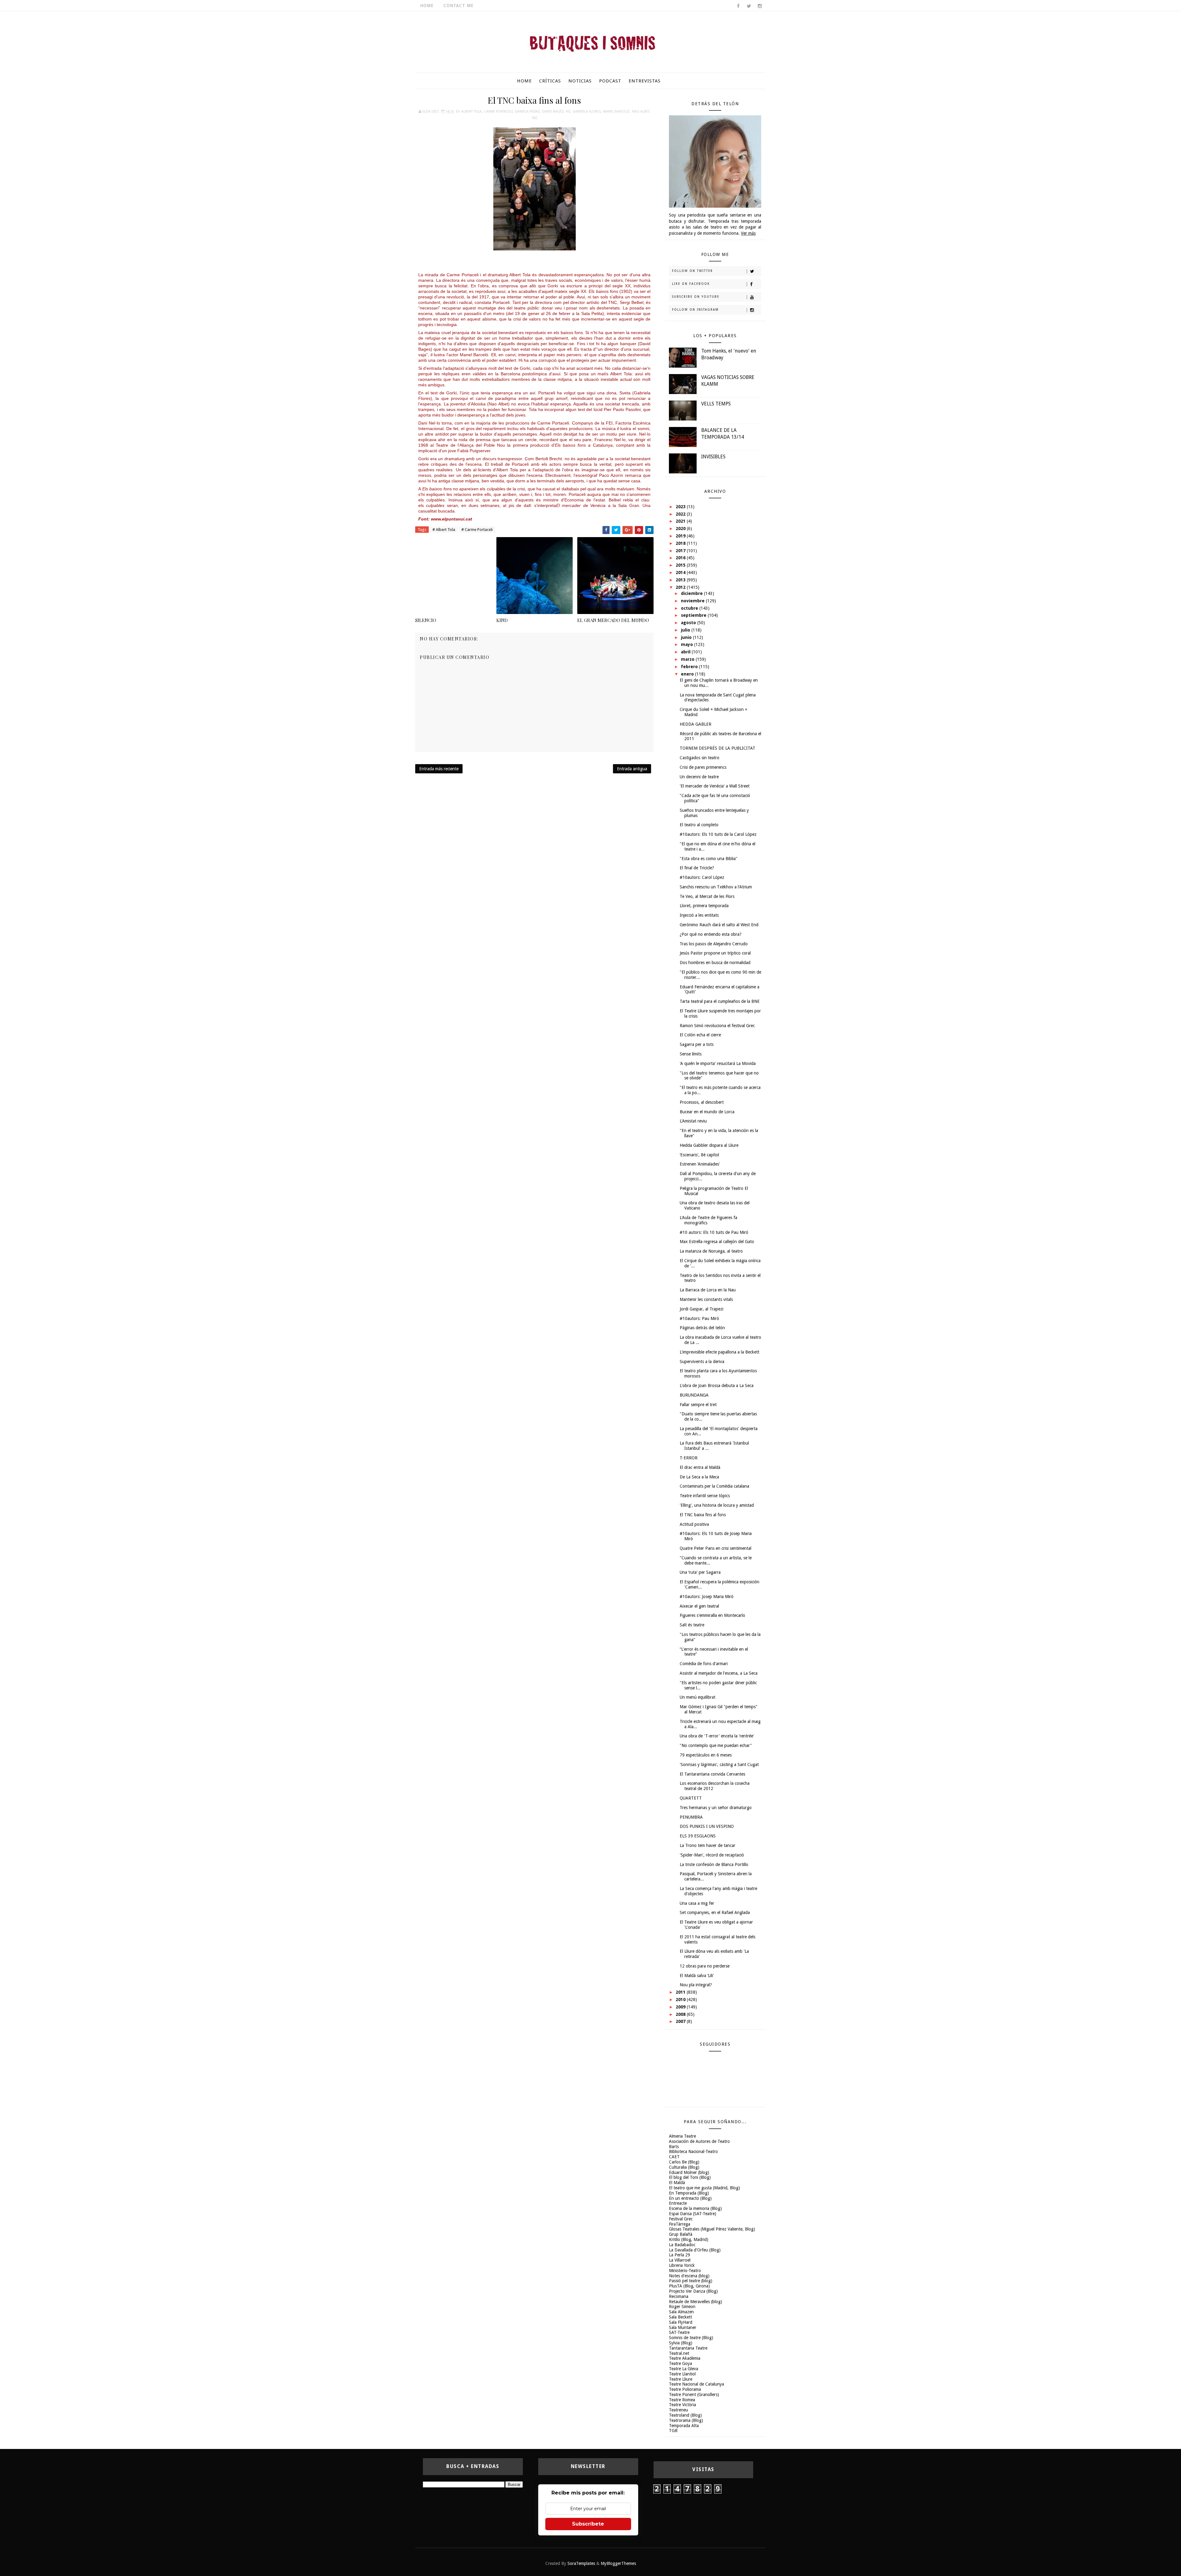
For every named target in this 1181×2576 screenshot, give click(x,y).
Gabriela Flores (587, 112)
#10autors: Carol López (702, 877)
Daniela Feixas (527, 112)
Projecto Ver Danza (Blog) (693, 2291)
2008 (681, 2014)
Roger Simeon (682, 2307)
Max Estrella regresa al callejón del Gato (717, 1242)
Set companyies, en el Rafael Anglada (715, 1912)
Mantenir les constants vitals (706, 1299)
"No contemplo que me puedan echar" (716, 1745)
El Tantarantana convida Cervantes (712, 1774)
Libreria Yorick (682, 2265)
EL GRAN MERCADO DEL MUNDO (613, 620)
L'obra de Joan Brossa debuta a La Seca (717, 1386)
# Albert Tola (444, 530)
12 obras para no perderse (705, 1966)
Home (427, 6)
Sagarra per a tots (697, 1044)
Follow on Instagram (695, 310)
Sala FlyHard (681, 2322)
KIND (502, 620)
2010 (681, 2000)
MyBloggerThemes (618, 2563)
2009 (681, 2007)
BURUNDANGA (694, 1395)
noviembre (693, 601)
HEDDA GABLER (696, 724)
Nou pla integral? (696, 1985)
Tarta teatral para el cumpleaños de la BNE (720, 1001)
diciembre (692, 593)
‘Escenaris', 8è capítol (699, 1155)
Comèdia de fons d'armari (704, 1664)
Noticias (580, 81)
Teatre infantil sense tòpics (705, 1496)
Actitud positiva (694, 1524)
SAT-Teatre (679, 2332)
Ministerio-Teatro (685, 2271)
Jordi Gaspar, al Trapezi (702, 1309)
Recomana (679, 2296)
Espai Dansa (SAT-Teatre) (693, 2214)
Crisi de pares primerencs (703, 767)
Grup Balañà (681, 2234)
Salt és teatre (692, 1625)
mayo (688, 644)
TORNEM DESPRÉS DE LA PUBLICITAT (718, 748)
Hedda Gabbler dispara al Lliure (709, 1145)
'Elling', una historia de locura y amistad (717, 1505)
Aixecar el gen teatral (699, 1606)
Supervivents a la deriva (702, 1362)
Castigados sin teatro (700, 758)
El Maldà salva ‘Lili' (697, 1976)
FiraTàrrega (680, 2224)
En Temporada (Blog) (689, 2193)
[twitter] (749, 6)
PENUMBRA (691, 1817)
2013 (681, 580)
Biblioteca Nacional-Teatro (693, 2151)
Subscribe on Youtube (696, 297)
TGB (673, 2430)
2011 (681, 1992)
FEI (568, 112)
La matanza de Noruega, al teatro (711, 1251)
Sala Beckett (680, 2317)
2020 (681, 528)
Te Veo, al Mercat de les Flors (707, 896)
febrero (690, 667)
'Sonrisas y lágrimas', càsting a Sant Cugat (719, 1765)
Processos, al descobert (702, 1102)
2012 (681, 587)
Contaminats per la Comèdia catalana (714, 1486)
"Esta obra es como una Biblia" (709, 859)
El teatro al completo (699, 825)
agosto (689, 623)
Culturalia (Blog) (684, 2167)
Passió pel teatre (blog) (691, 2281)
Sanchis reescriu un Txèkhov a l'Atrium (716, 887)
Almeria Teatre (682, 2136)
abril (686, 652)
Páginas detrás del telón (702, 1328)
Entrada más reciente (439, 769)
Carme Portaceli (498, 112)
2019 (681, 536)
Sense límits (691, 1054)
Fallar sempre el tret (698, 1405)
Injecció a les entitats (699, 915)
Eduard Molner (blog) (689, 2172)
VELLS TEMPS (716, 404)
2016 (681, 558)
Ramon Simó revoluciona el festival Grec (717, 1026)
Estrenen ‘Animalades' (700, 1164)
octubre (690, 608)
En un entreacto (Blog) (690, 2198)
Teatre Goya (680, 2363)
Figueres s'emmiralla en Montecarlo (712, 1615)
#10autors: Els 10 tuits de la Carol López (718, 834)
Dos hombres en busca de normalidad (715, 963)
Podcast (610, 81)
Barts (674, 2147)
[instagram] (760, 6)
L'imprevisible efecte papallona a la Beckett (720, 1352)
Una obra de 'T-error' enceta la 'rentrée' (717, 1736)
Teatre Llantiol (682, 2374)
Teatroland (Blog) (685, 2415)
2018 (681, 543)
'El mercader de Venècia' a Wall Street (715, 786)
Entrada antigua (632, 769)
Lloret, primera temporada (704, 906)
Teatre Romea (682, 2400)
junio (687, 637)
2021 (681, 521)
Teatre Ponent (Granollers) (694, 2395)
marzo (688, 659)
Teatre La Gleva (684, 2369)
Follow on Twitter (692, 271)
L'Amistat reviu (693, 1121)
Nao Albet (641, 112)
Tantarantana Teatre (688, 2348)
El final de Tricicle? (697, 868)
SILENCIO (426, 620)
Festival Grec (681, 2219)
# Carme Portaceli (477, 530)
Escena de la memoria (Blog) (695, 2208)
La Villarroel (680, 2260)
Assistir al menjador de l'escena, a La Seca (719, 1673)
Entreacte (678, 2203)
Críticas (550, 81)
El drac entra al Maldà (700, 1467)
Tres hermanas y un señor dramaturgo (716, 1808)
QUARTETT (691, 1798)
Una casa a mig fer (697, 1903)
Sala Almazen (681, 2312)
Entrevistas (645, 81)
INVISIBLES (713, 457)
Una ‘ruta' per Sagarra (700, 1572)
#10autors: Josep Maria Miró (707, 1597)
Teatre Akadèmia (685, 2358)
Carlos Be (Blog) (684, 2162)
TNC (535, 118)
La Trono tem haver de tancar (708, 1845)
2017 (681, 551)
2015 (681, 565)
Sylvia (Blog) (681, 2343)
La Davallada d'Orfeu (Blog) (695, 2250)
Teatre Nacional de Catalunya (696, 2384)
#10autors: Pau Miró (699, 1318)
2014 (681, 572)
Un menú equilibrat (698, 1697)
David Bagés (553, 112)
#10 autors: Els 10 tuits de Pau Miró (714, 1232)
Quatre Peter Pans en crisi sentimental (716, 1548)
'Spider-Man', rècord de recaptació (712, 1855)
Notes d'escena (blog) (689, 2276)
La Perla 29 (680, 2255)
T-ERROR (689, 1458)
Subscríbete (588, 2524)
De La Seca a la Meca (699, 1477)
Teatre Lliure (681, 2379)
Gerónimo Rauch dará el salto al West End (719, 925)
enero (688, 674)
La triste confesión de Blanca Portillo (714, 1864)
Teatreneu (678, 2410)
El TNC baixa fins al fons (703, 1515)
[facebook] (738, 6)
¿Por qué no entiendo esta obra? (711, 934)
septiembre (694, 615)
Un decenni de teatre (699, 777)
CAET (674, 2157)
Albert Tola (471, 112)
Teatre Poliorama (685, 2389)
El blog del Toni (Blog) (690, 2177)
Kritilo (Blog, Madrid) (689, 2239)
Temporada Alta (684, 2426)
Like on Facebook (691, 284)
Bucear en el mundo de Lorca (707, 1112)
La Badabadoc (682, 2245)
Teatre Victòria (682, 2405)
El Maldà (677, 2183)
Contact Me (459, 6)
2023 (681, 507)
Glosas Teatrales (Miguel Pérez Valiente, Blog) (712, 2229)
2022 (681, 514)
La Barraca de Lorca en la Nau (708, 1290)
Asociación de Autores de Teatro (699, 2141)
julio (686, 630)
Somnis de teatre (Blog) (691, 2338)
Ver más (748, 233)
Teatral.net (679, 2353)
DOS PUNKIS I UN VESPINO (707, 1826)
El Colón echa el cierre (700, 1035)
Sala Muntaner (683, 2327)
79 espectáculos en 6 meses (706, 1755)
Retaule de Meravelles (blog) (696, 2302)
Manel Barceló (616, 112)
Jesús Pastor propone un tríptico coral (715, 953)
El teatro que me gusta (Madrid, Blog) (704, 2188)
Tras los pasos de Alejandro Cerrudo (714, 944)
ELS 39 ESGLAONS (698, 1836)
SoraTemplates (581, 2563)
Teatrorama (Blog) (686, 2420)
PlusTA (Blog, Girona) (689, 2286)
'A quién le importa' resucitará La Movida (718, 1063)
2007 (681, 2021)
